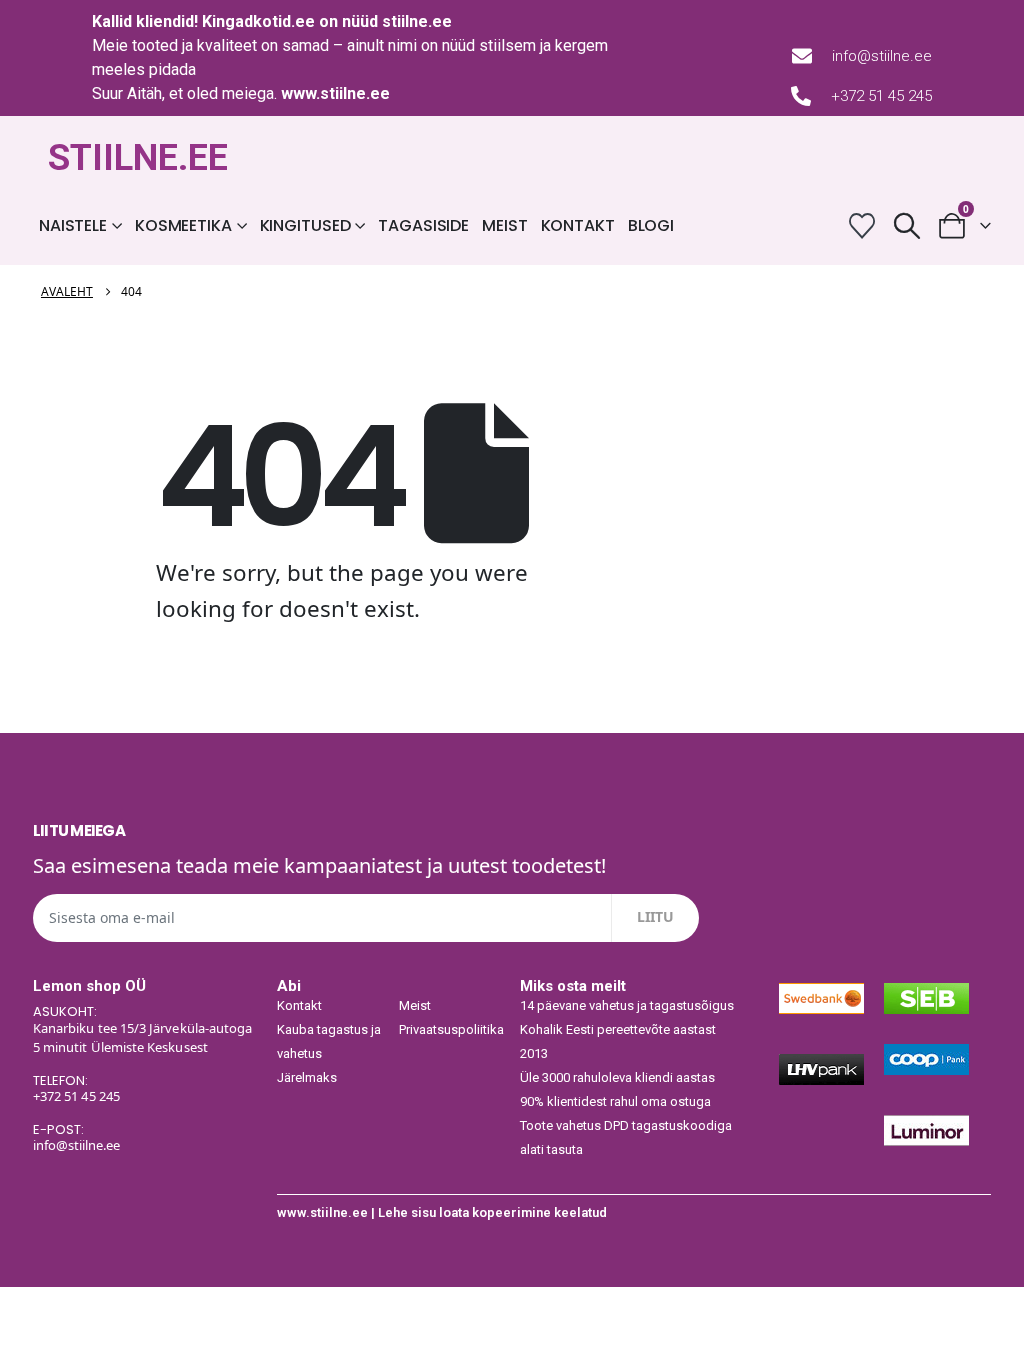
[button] (907, 225)
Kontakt (578, 225)
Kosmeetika (183, 225)
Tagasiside (423, 225)
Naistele (73, 225)
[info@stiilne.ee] (802, 56)
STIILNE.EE (138, 158)
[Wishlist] (861, 225)
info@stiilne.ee (882, 56)
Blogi (651, 225)
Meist (504, 225)
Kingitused (305, 225)
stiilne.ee (417, 21)
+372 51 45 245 (881, 96)
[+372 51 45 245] (801, 96)
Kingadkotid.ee (258, 21)
